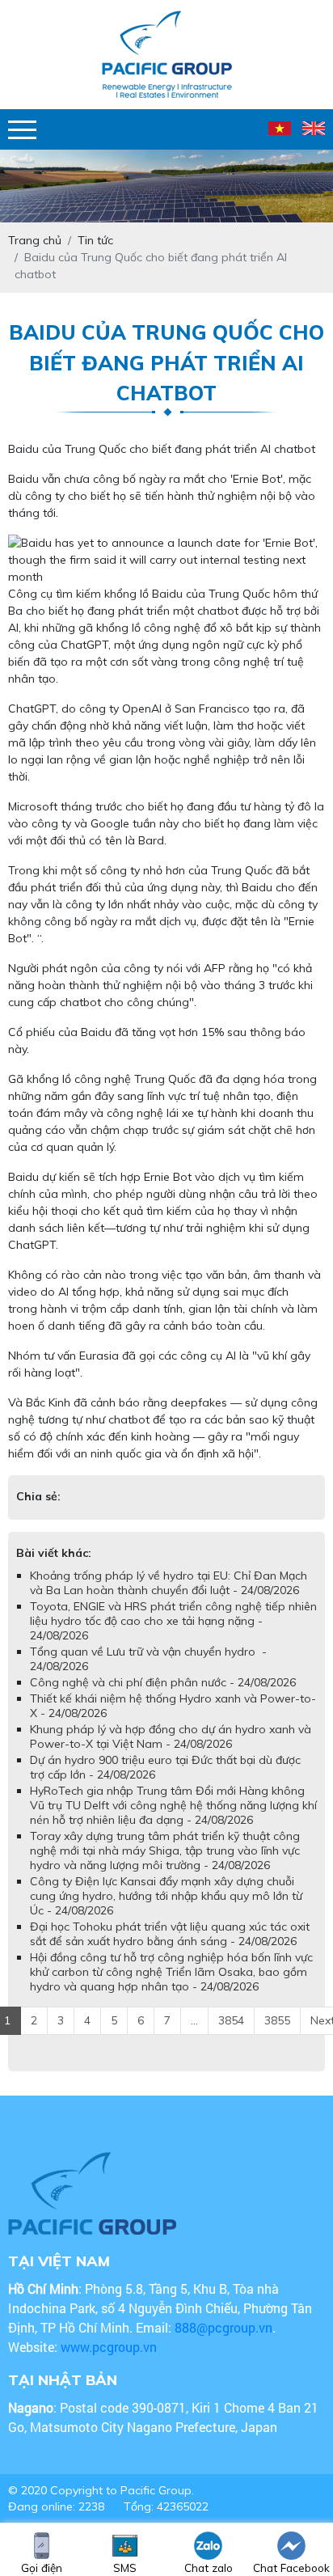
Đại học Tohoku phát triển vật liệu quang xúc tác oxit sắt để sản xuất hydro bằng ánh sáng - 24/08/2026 (170, 1934)
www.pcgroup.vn (110, 2347)
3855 (277, 2020)
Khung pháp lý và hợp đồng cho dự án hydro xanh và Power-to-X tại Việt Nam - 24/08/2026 (171, 1736)
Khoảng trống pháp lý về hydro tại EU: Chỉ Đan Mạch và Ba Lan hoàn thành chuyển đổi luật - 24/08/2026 (169, 1583)
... (194, 2020)
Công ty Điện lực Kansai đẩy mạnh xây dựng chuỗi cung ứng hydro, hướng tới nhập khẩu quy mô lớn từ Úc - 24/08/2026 (166, 1896)
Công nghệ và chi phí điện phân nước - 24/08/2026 (163, 1682)
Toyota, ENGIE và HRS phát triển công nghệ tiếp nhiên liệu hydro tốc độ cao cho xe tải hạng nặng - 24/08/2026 (173, 1621)
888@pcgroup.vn (223, 2327)
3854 (231, 2020)
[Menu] (22, 130)
